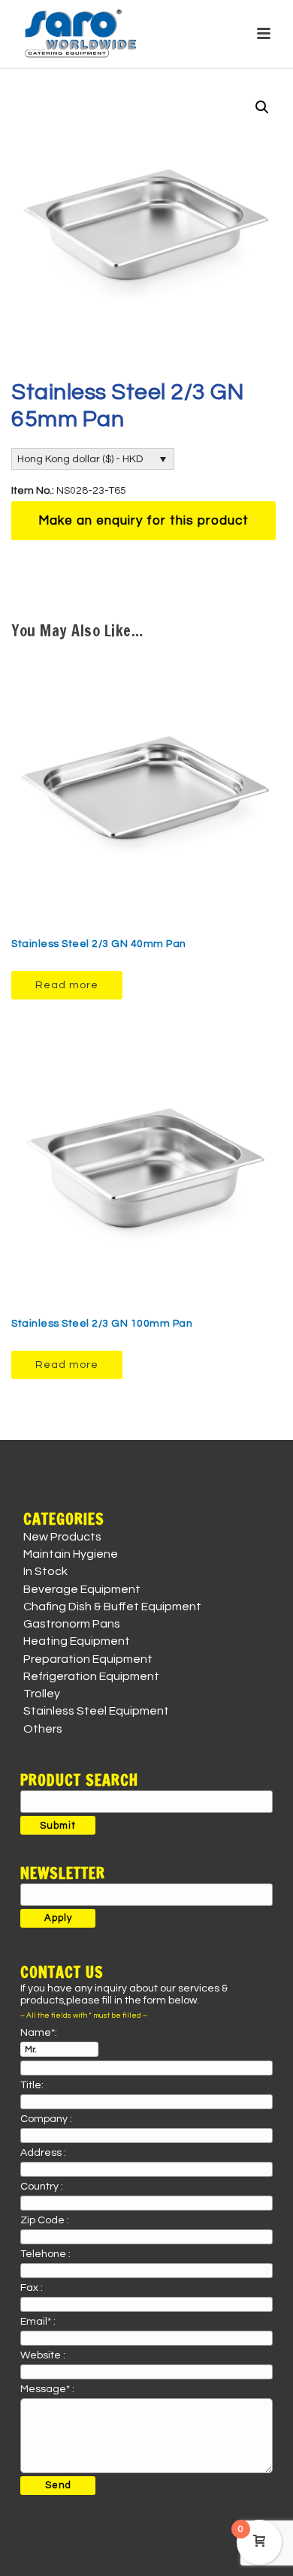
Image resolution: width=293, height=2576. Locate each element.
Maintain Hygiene (71, 1554)
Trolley (42, 1694)
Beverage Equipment (82, 1589)
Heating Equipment (77, 1641)
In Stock (45, 1571)
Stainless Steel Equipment (96, 1711)
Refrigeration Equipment (91, 1676)
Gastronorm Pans (72, 1624)
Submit (58, 1826)
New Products (62, 1537)
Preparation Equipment (88, 1659)
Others (43, 1729)
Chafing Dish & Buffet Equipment (112, 1607)
